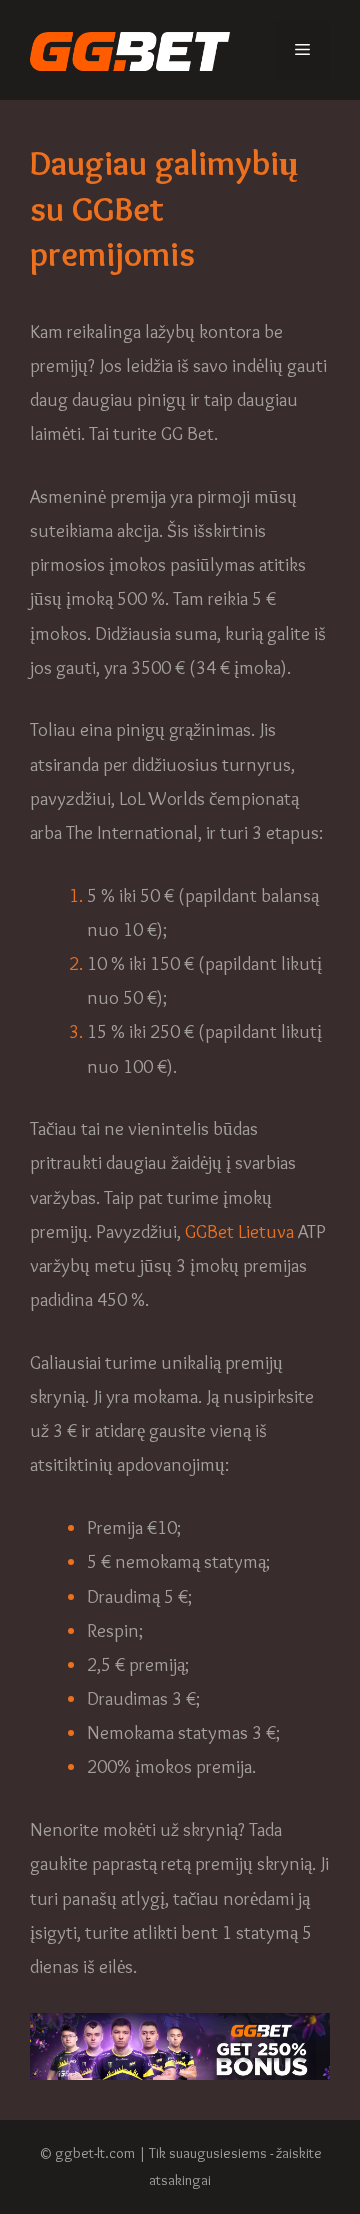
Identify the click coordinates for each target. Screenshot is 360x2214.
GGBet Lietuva (239, 1231)
